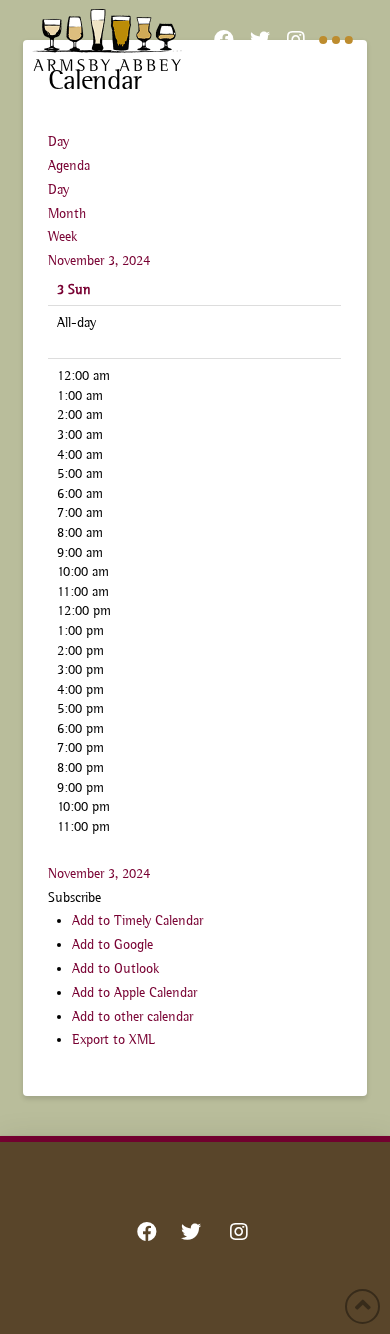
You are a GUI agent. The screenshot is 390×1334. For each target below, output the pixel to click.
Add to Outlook (115, 968)
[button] (74, 897)
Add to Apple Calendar (134, 992)
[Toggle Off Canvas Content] (336, 40)
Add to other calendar (132, 1016)
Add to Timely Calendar (137, 920)
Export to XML (113, 1039)
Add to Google (112, 944)
